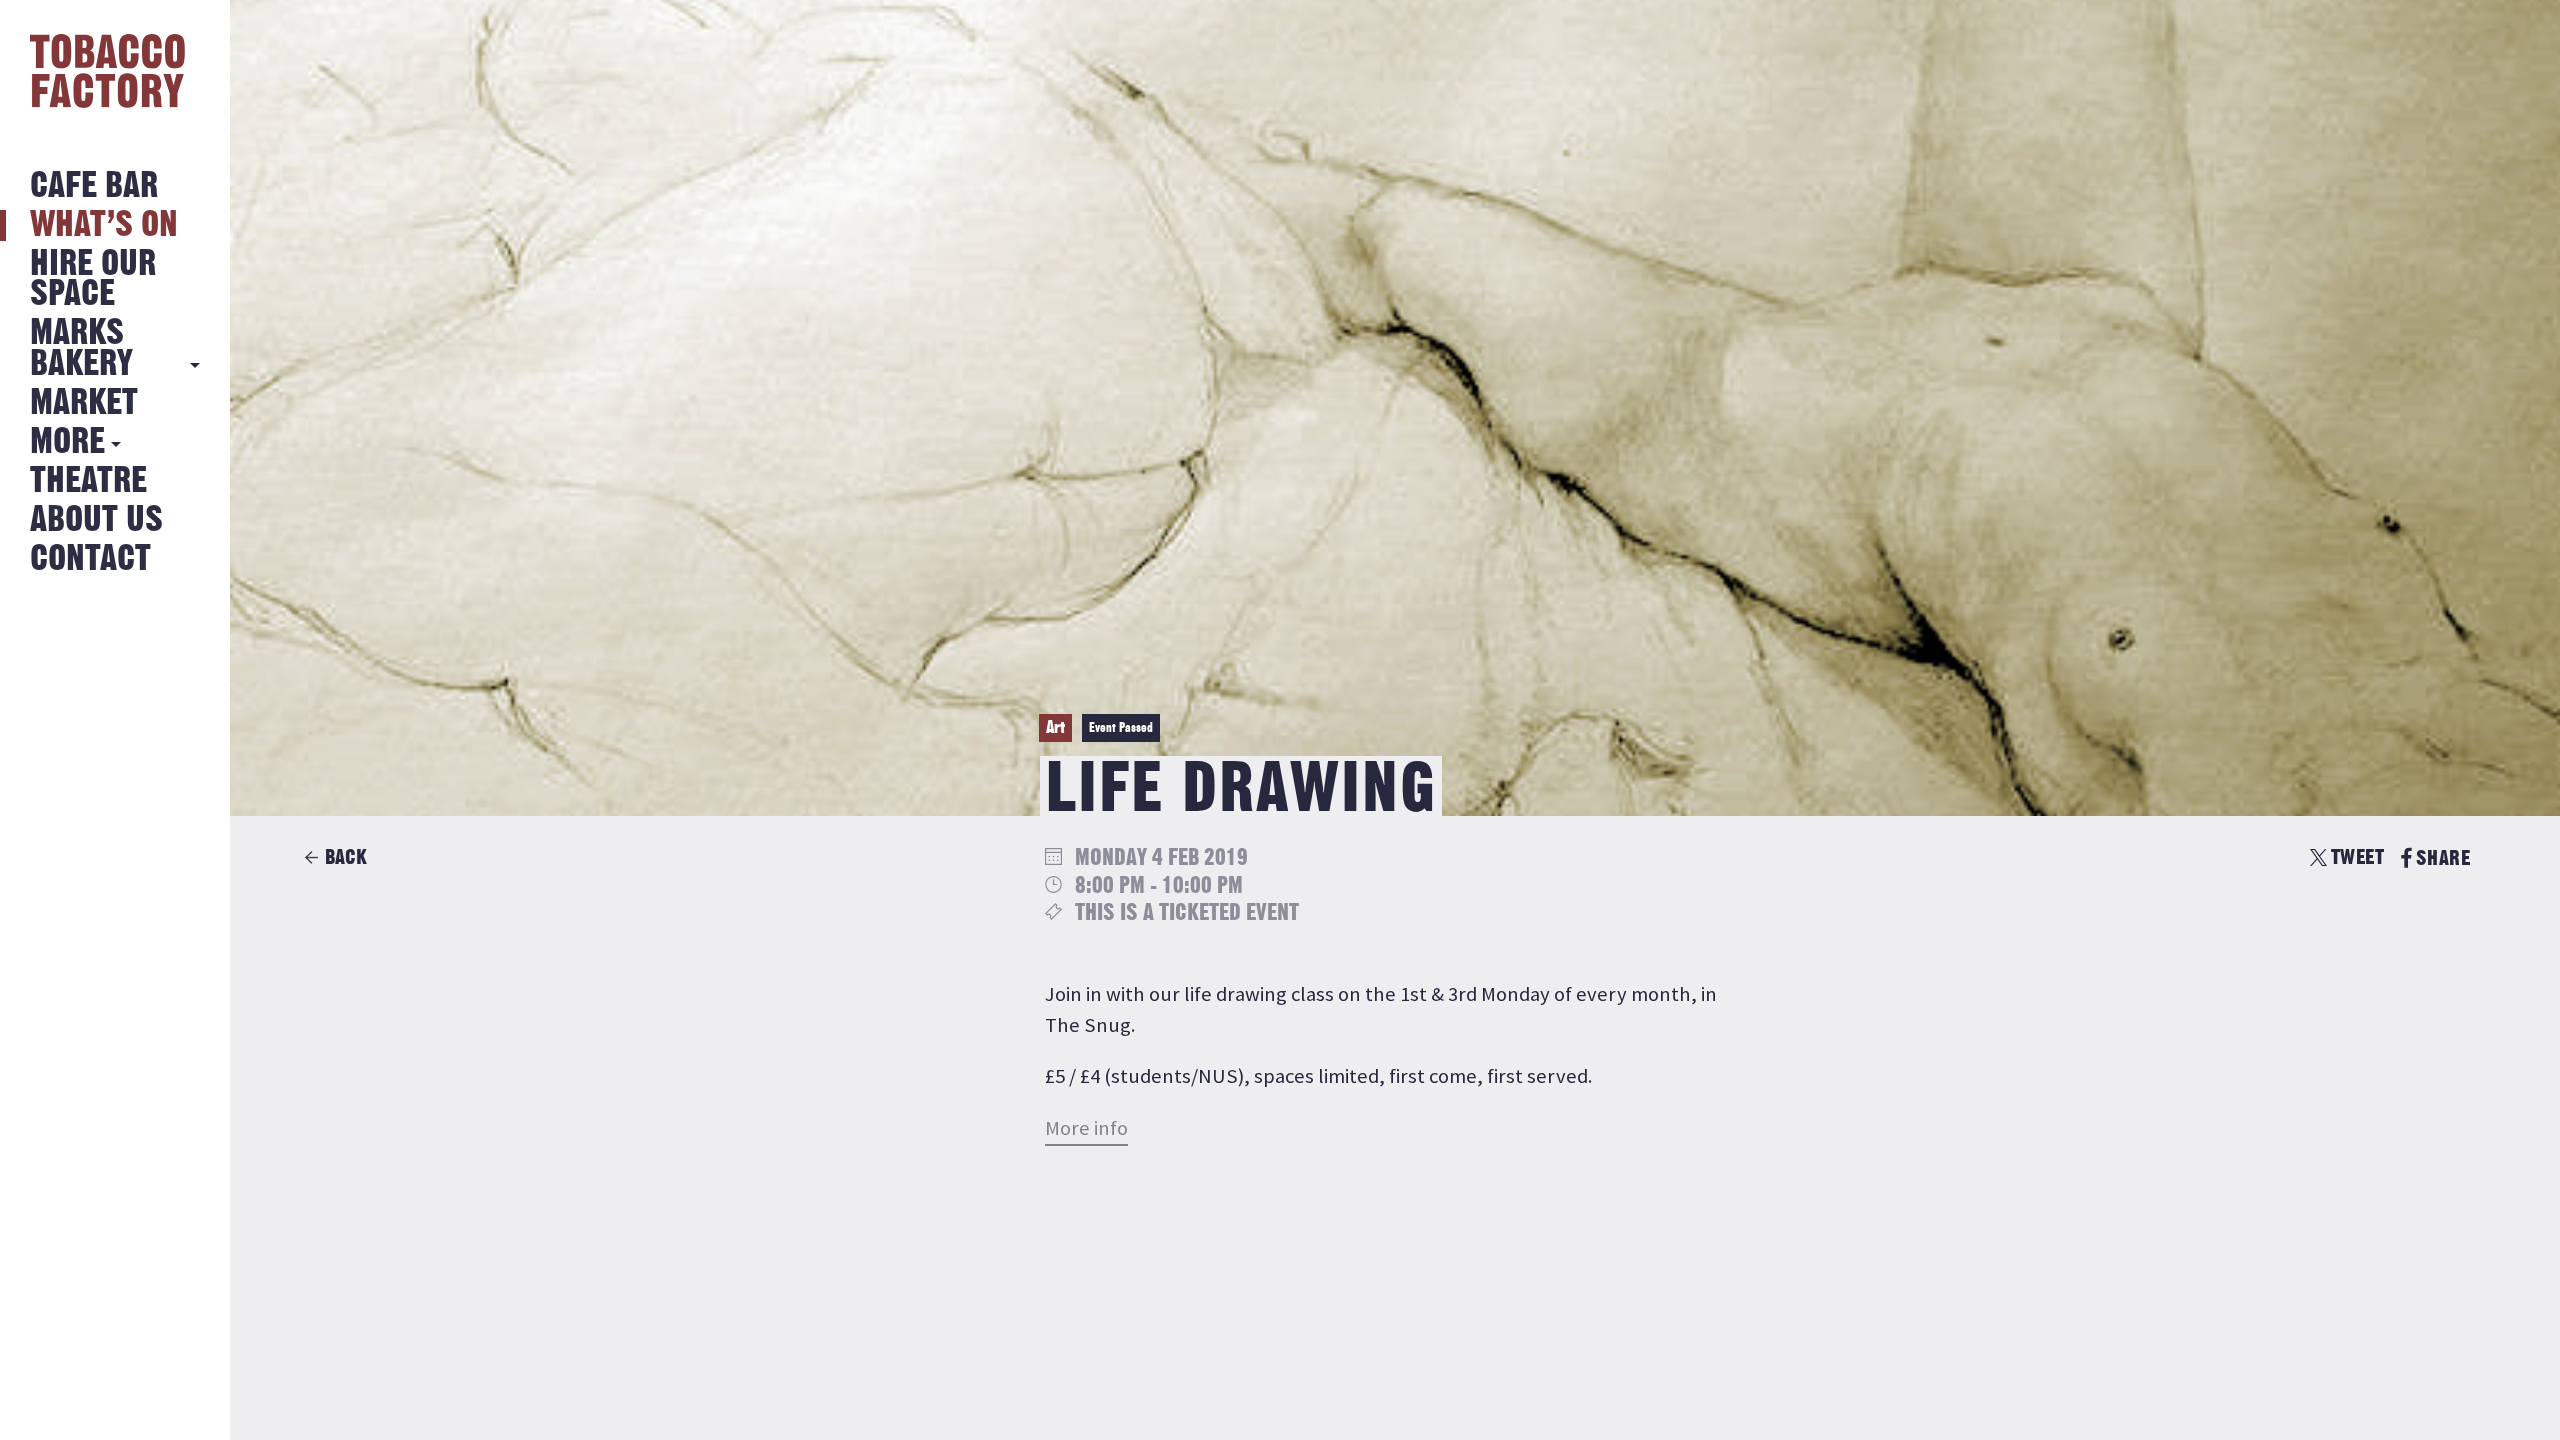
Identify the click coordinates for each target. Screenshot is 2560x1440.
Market (84, 403)
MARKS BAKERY (81, 348)
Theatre (88, 481)
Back (346, 857)
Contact (90, 559)
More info (1086, 1128)
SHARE (2443, 858)
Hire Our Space (93, 279)
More (67, 442)
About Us (96, 520)
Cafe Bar (94, 186)
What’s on (104, 225)
